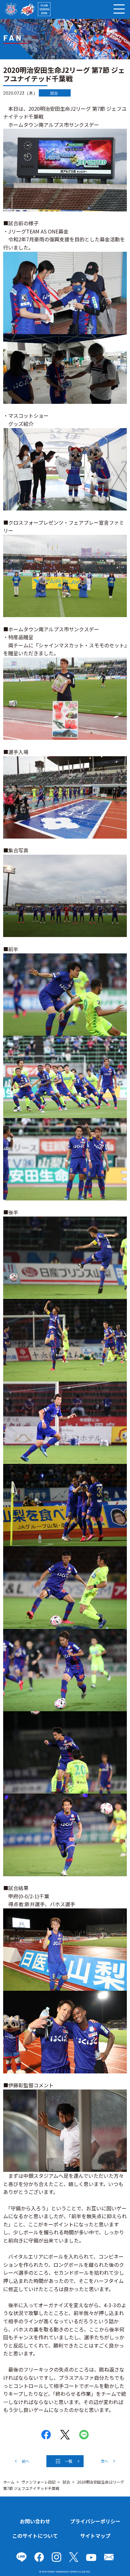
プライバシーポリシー (95, 2521)
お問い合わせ (35, 2521)
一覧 (68, 2461)
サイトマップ (95, 2536)
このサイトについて (35, 2536)
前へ (26, 2461)
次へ (104, 2461)
